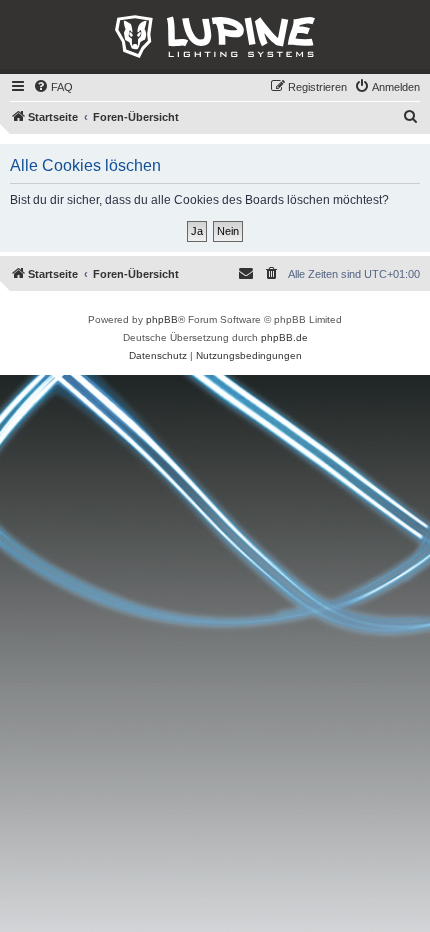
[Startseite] (215, 37)
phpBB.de (284, 337)
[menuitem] (53, 87)
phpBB (162, 319)
